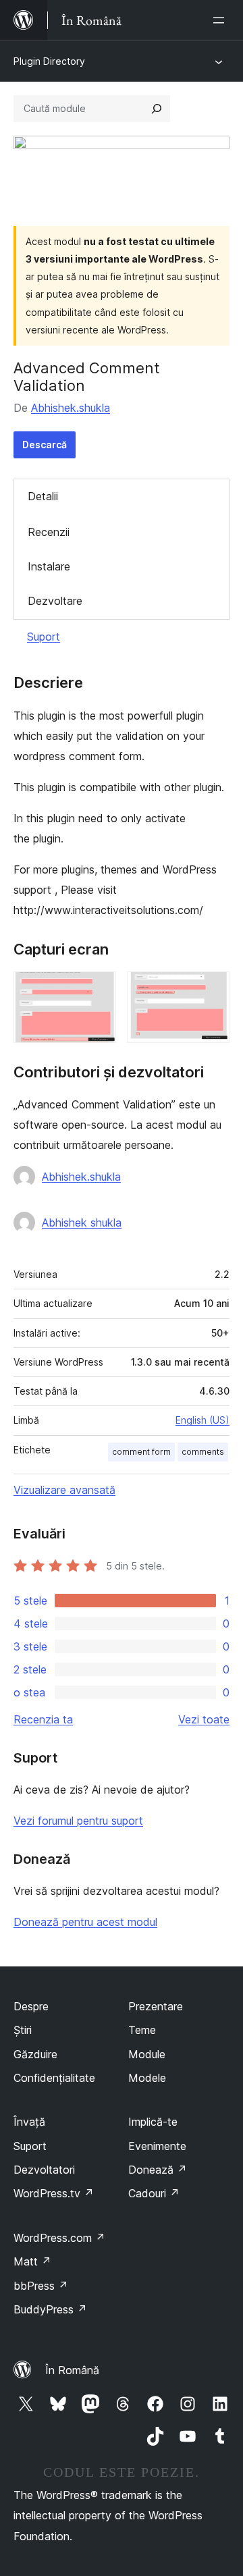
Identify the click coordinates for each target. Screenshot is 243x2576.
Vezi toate (204, 1719)
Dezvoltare (55, 601)
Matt (32, 2261)
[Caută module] (157, 109)
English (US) (202, 1420)
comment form (141, 1452)
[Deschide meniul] (221, 20)
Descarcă (45, 445)
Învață (29, 2122)
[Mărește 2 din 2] (211, 990)
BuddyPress (50, 2309)
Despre (31, 2006)
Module (147, 2054)
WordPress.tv (54, 2193)
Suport (44, 637)
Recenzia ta (43, 1719)
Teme (142, 2030)
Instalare (49, 566)
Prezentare (156, 2006)
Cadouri (154, 2193)
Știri (23, 2030)
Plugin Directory (49, 61)
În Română (72, 2370)
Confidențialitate (54, 2078)
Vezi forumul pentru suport (78, 1821)
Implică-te (153, 2122)
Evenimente (157, 2146)
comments (203, 1452)
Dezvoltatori (44, 2170)
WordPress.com (59, 2238)
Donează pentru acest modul (85, 1922)
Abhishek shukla (82, 1223)
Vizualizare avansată (64, 1490)
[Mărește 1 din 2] (98, 990)
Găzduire (35, 2054)
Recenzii (49, 532)
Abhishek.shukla (71, 408)
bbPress (41, 2286)
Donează (158, 2170)
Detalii (43, 496)
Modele (147, 2078)
